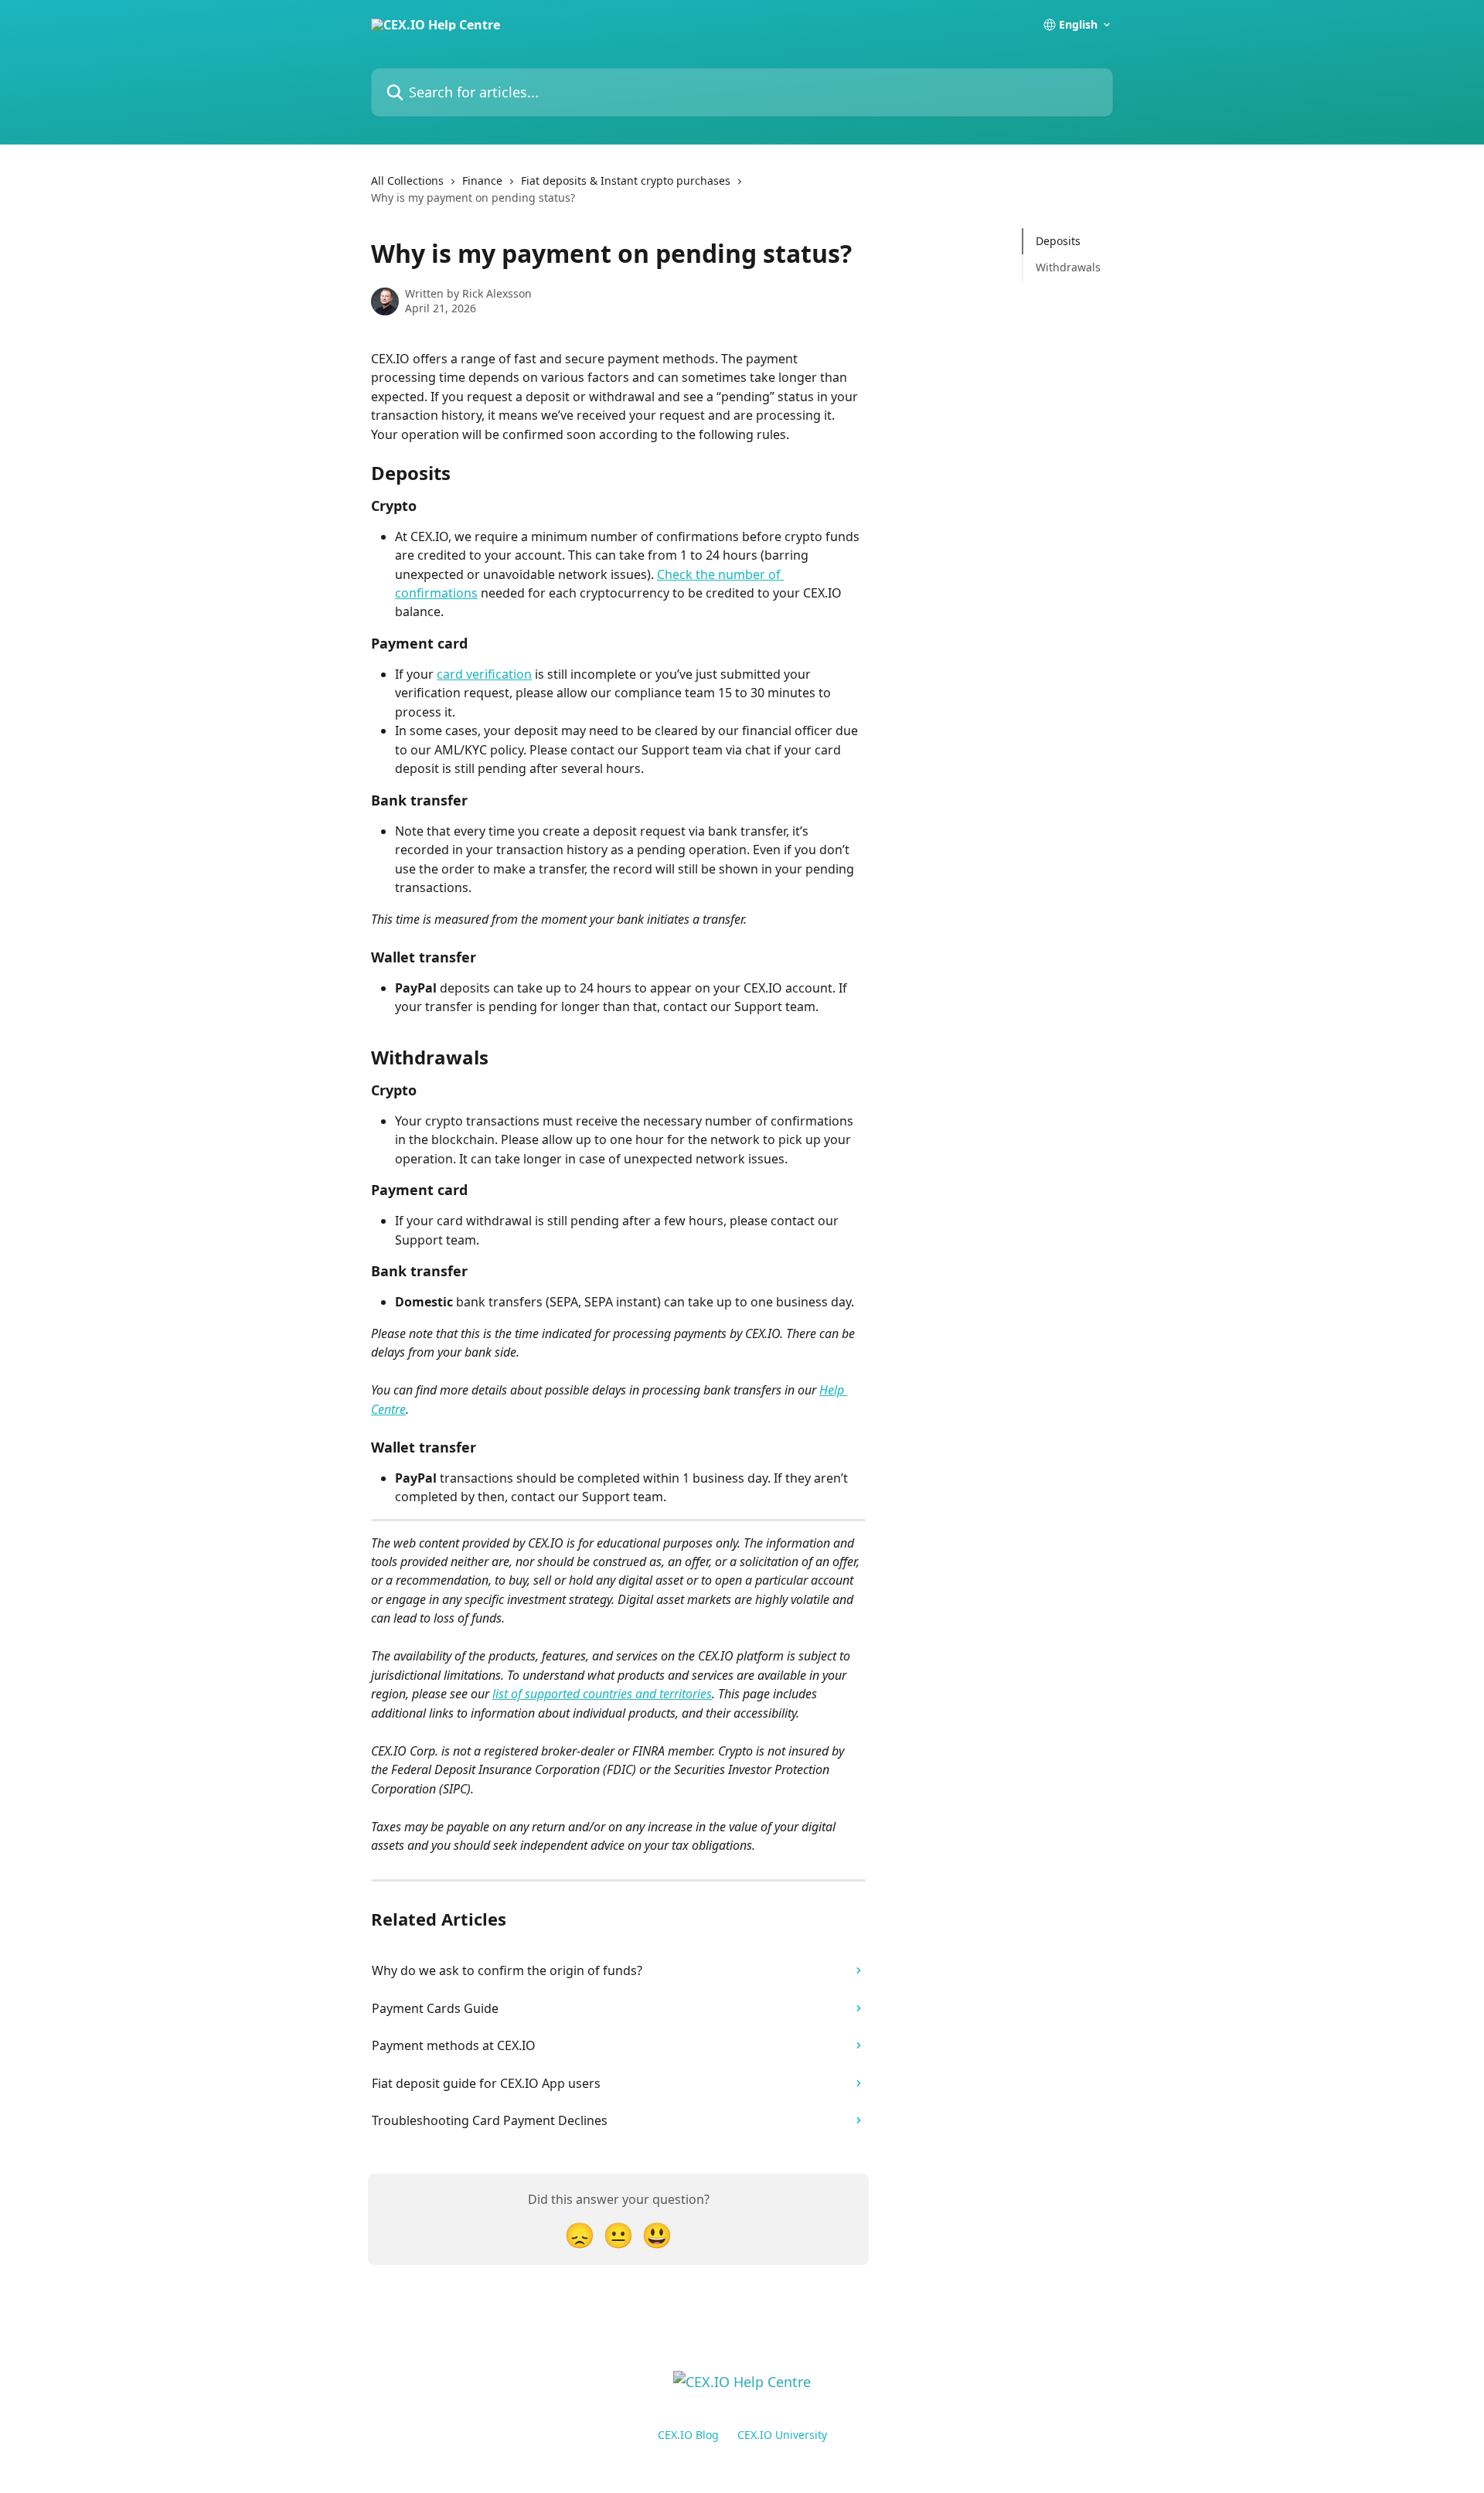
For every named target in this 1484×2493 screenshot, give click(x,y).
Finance (482, 181)
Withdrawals (1068, 267)
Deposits (1058, 241)
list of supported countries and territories (602, 1694)
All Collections (407, 181)
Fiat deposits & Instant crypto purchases (626, 181)
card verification (484, 674)
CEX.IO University (782, 2435)
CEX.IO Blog (688, 2435)
